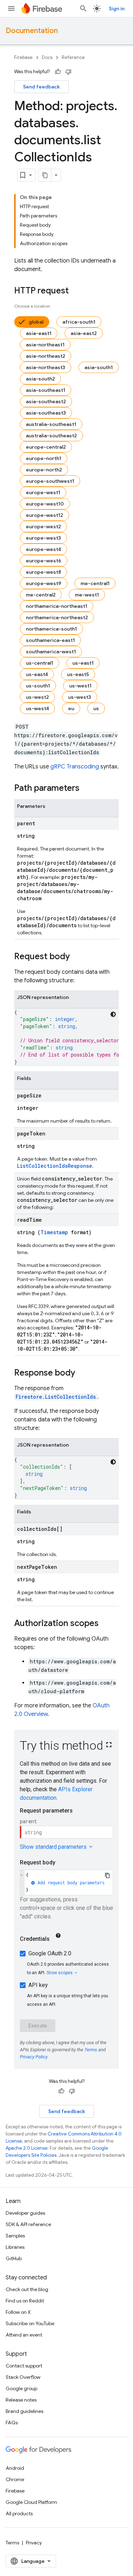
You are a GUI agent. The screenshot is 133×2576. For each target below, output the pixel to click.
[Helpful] (58, 72)
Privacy (34, 2543)
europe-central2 (46, 447)
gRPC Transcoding (75, 767)
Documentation (32, 31)
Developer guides (25, 2213)
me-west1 (87, 595)
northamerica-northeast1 (57, 606)
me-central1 (95, 583)
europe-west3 (43, 538)
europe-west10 (45, 504)
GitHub (14, 2258)
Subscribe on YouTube (30, 2323)
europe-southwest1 (50, 481)
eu (71, 708)
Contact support (24, 2366)
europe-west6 (44, 561)
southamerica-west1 (51, 652)
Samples (15, 2236)
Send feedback (41, 87)
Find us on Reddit (25, 2301)
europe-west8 (43, 572)
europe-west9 (44, 583)
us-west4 (37, 708)
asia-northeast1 (45, 345)
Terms (12, 2543)
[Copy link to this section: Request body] (77, 957)
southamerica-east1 (50, 640)
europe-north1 (44, 458)
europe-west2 (43, 526)
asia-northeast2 (46, 356)
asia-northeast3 (46, 367)
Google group (21, 2388)
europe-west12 (45, 515)
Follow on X (18, 2312)
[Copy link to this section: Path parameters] (87, 789)
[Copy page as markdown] (45, 175)
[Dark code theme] (113, 1014)
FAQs (12, 2423)
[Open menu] (11, 9)
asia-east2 (84, 333)
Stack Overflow (23, 2377)
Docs (47, 57)
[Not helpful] (68, 72)
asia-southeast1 (46, 390)
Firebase (23, 57)
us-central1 (40, 663)
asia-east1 (39, 333)
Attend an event (24, 2335)
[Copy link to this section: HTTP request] (76, 291)
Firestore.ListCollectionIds (56, 1397)
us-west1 (80, 686)
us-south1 (38, 686)
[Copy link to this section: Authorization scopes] (106, 1624)
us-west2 (37, 697)
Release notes (21, 2400)
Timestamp (54, 1232)
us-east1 (83, 663)
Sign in (117, 9)
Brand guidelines (24, 2411)
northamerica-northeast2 (57, 617)
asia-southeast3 (46, 413)
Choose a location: (33, 306)
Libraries (15, 2247)
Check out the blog (27, 2289)
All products (19, 2513)
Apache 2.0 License (27, 2148)
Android (15, 2468)
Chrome (15, 2479)
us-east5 (78, 674)
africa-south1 (79, 322)
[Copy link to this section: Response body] (82, 1373)
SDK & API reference (28, 2224)
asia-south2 (40, 379)
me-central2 (41, 595)
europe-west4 (43, 549)
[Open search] (83, 9)
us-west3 (80, 697)
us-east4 (37, 674)
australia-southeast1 (51, 424)
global (36, 322)
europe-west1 (43, 492)
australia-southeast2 (51, 436)
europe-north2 (44, 470)
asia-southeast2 (46, 401)
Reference (73, 57)
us (96, 708)
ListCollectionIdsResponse (55, 1166)
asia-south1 (99, 367)
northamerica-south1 (51, 629)
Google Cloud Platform (31, 2502)
